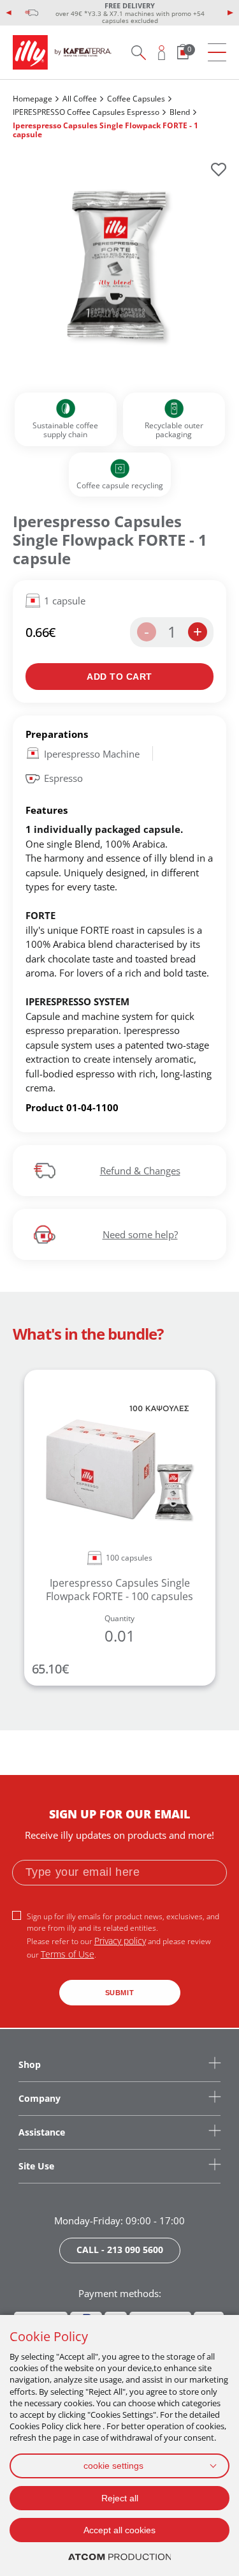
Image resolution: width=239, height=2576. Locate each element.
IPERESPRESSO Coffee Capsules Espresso (86, 112)
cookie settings (113, 2466)
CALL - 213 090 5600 (120, 2250)
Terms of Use (68, 1954)
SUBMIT (120, 1993)
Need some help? (140, 1234)
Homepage (33, 99)
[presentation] (9, 13)
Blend (180, 112)
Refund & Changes (140, 1171)
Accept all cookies (119, 2530)
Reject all (120, 2498)
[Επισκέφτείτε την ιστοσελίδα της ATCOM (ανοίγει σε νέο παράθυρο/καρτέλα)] (120, 2557)
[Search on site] (138, 52)
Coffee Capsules (136, 99)
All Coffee (80, 99)
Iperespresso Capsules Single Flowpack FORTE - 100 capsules (119, 1590)
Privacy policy (120, 1941)
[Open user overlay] (162, 52)
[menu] (217, 53)
